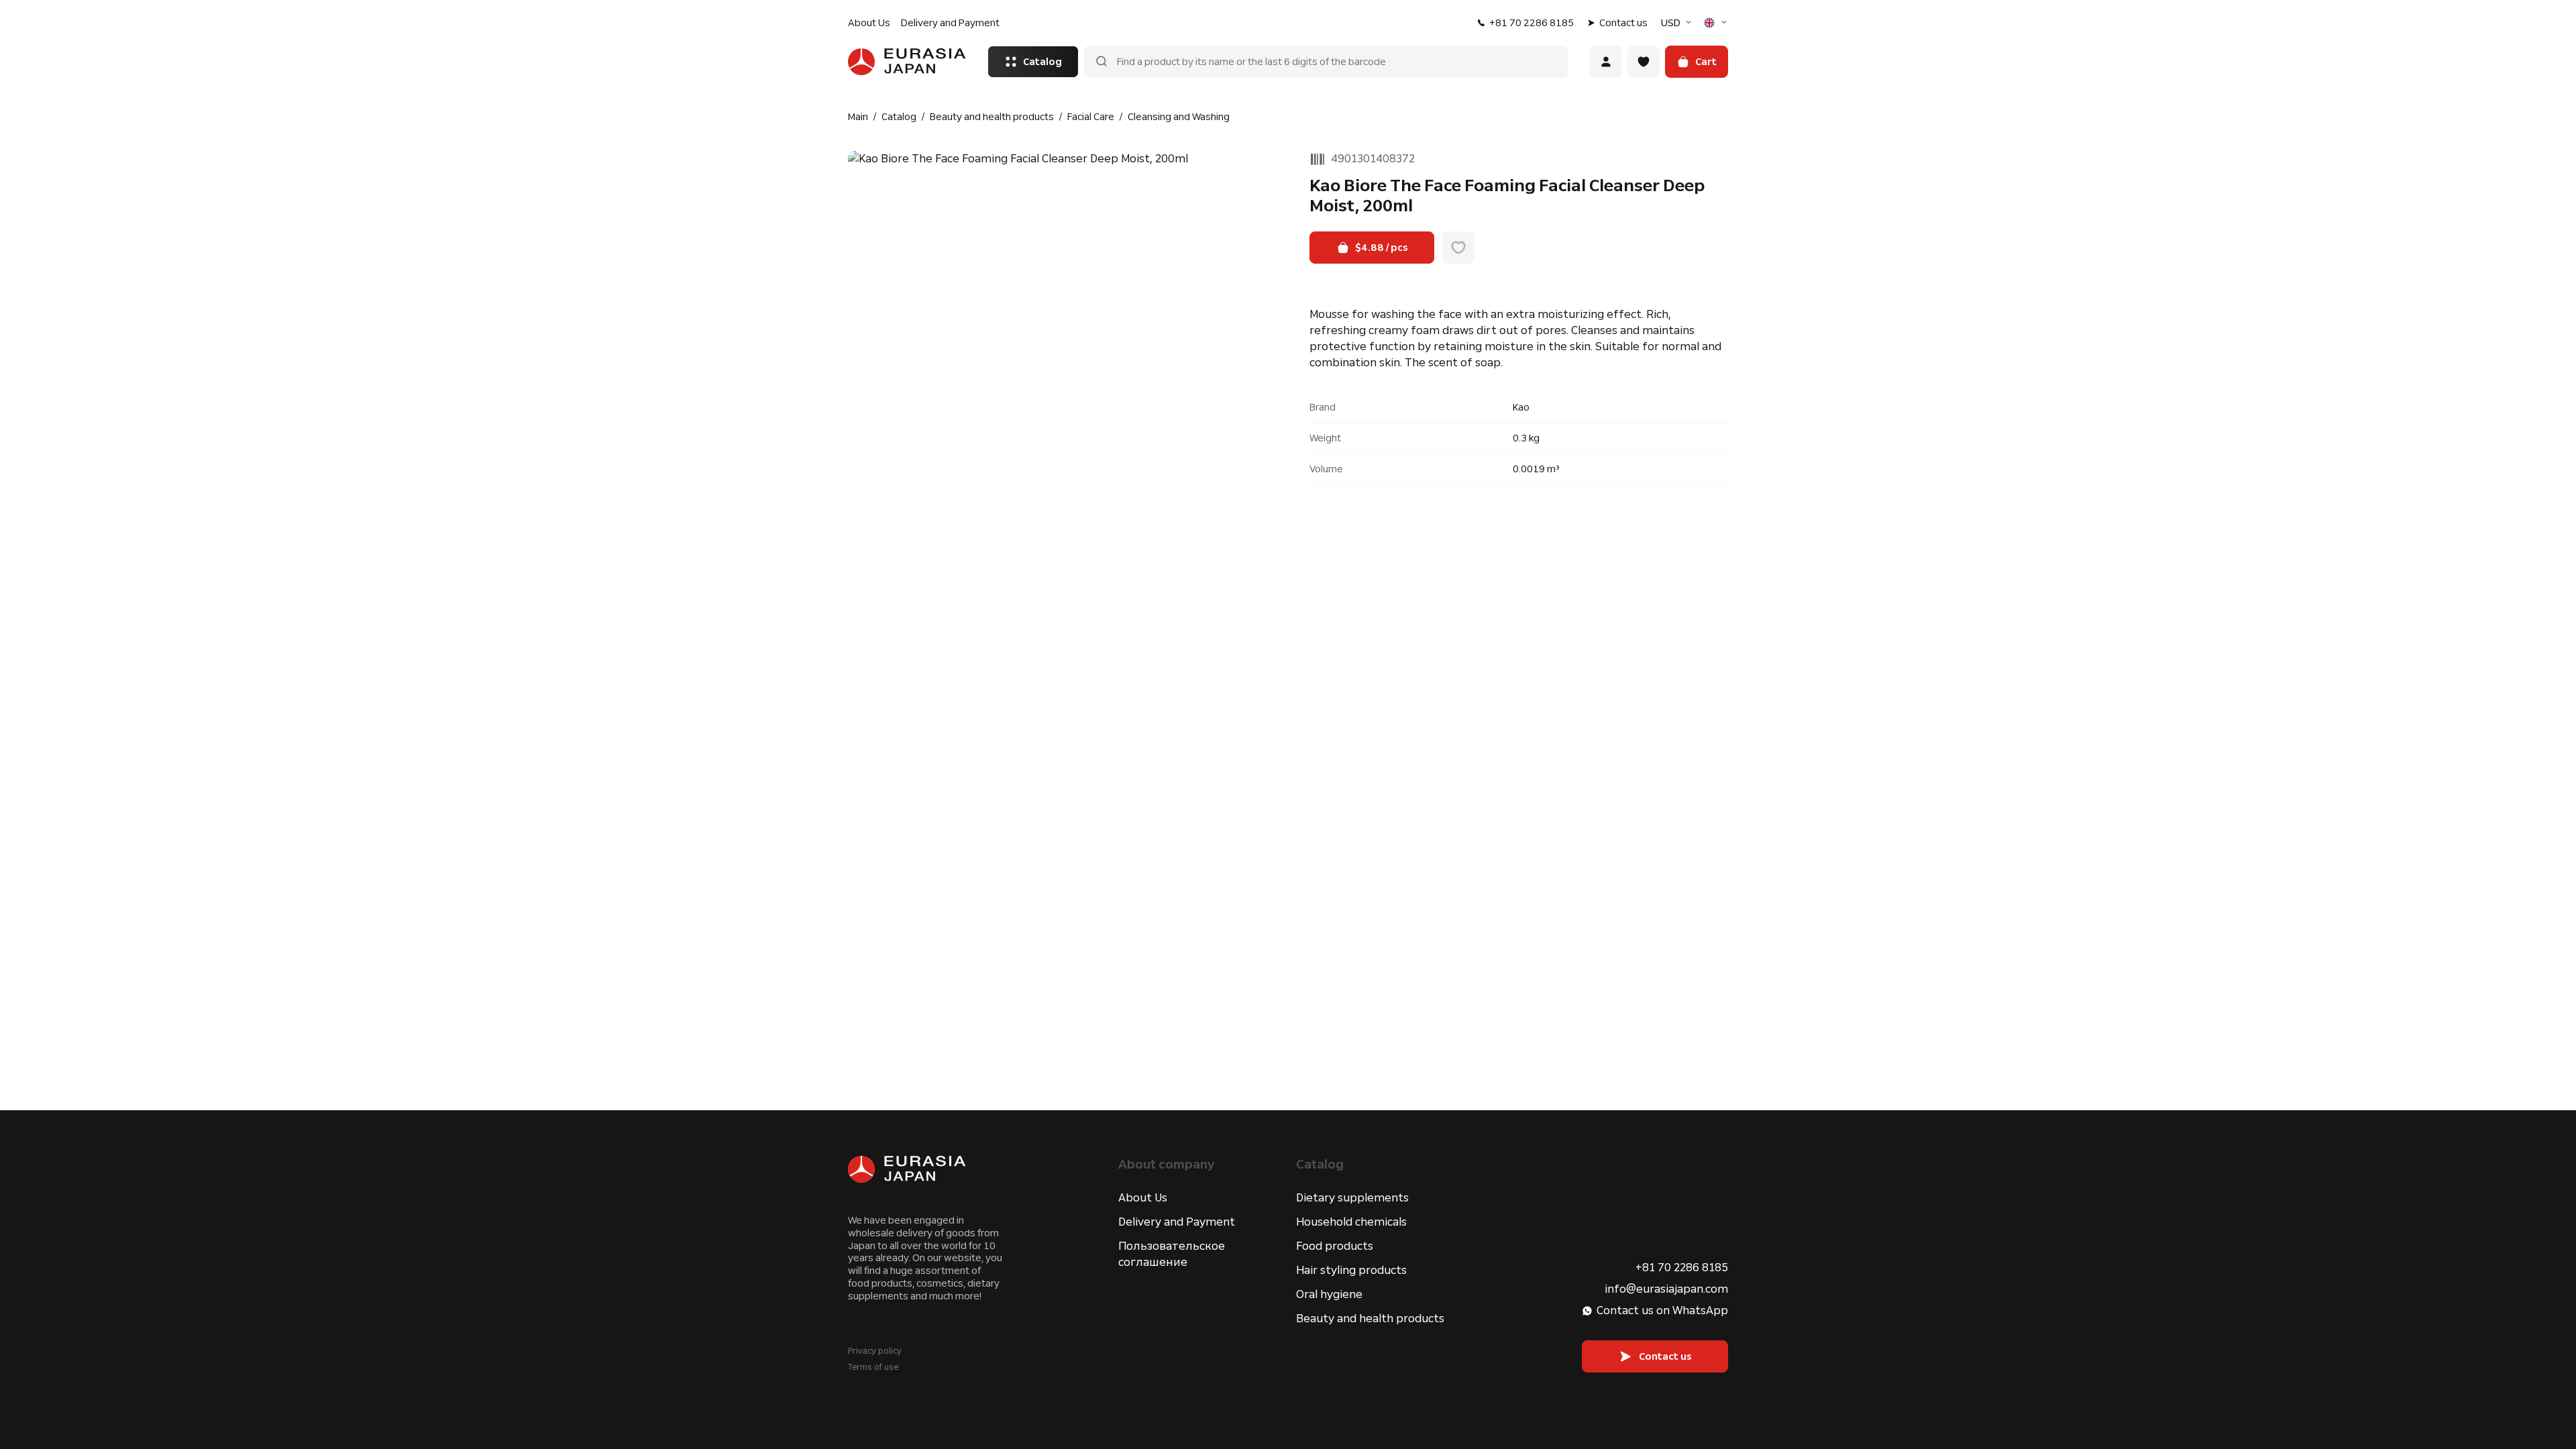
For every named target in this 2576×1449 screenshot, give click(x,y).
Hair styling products (1351, 1270)
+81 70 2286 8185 (1532, 23)
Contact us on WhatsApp (1662, 1310)
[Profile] (1606, 62)
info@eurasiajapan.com (1666, 1289)
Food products (1335, 1246)
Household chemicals (1351, 1222)
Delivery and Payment (950, 23)
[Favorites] (1644, 62)
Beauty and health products (1370, 1319)
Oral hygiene (1329, 1294)
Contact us (1623, 23)
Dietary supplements (1352, 1198)
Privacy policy (875, 1351)
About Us (869, 23)
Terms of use (873, 1367)
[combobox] (1678, 23)
